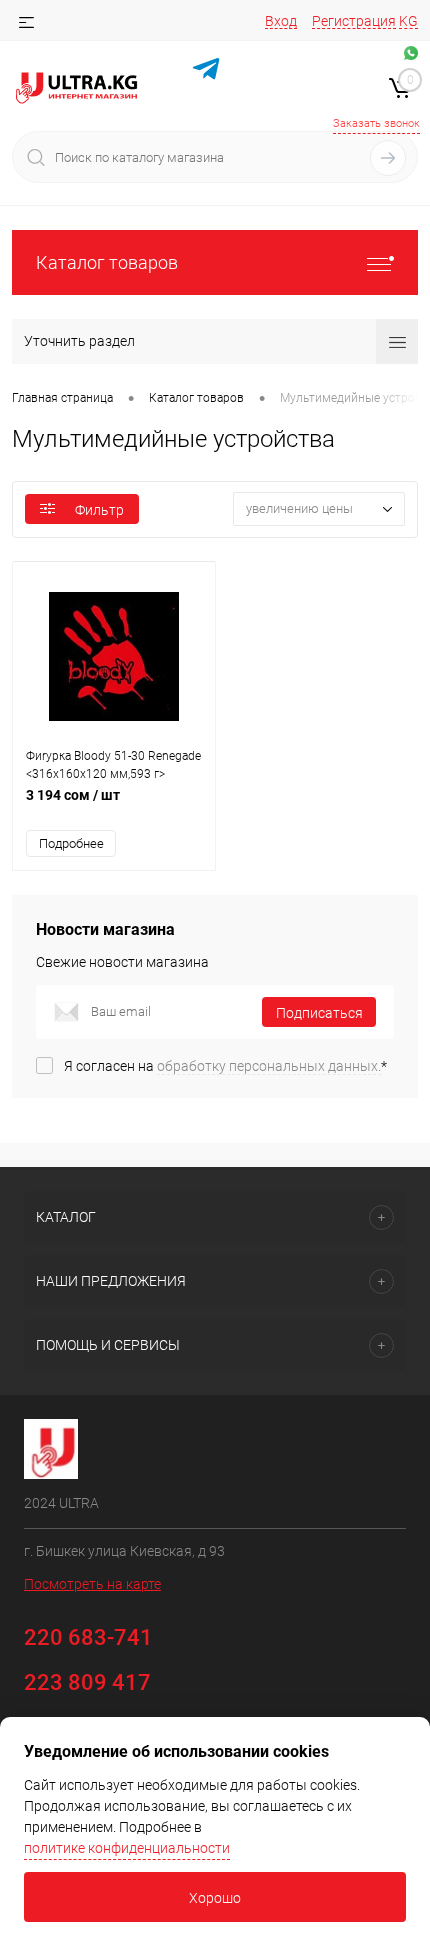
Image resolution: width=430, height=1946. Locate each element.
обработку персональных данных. (269, 1066)
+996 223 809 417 (280, 99)
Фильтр (99, 510)
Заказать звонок (376, 123)
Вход (281, 21)
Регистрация (354, 21)
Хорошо (215, 1898)
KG (408, 21)
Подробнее (71, 843)
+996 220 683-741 (280, 75)
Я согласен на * (225, 1066)
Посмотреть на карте (92, 1584)
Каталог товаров (107, 262)
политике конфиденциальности (127, 1848)
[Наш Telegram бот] (206, 71)
